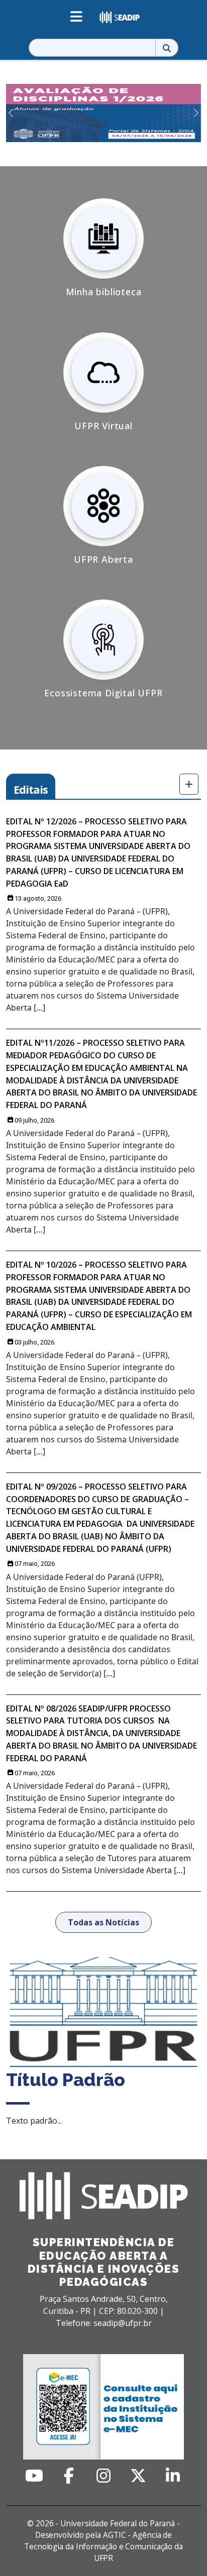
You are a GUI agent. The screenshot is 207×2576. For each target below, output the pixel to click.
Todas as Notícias (103, 1922)
